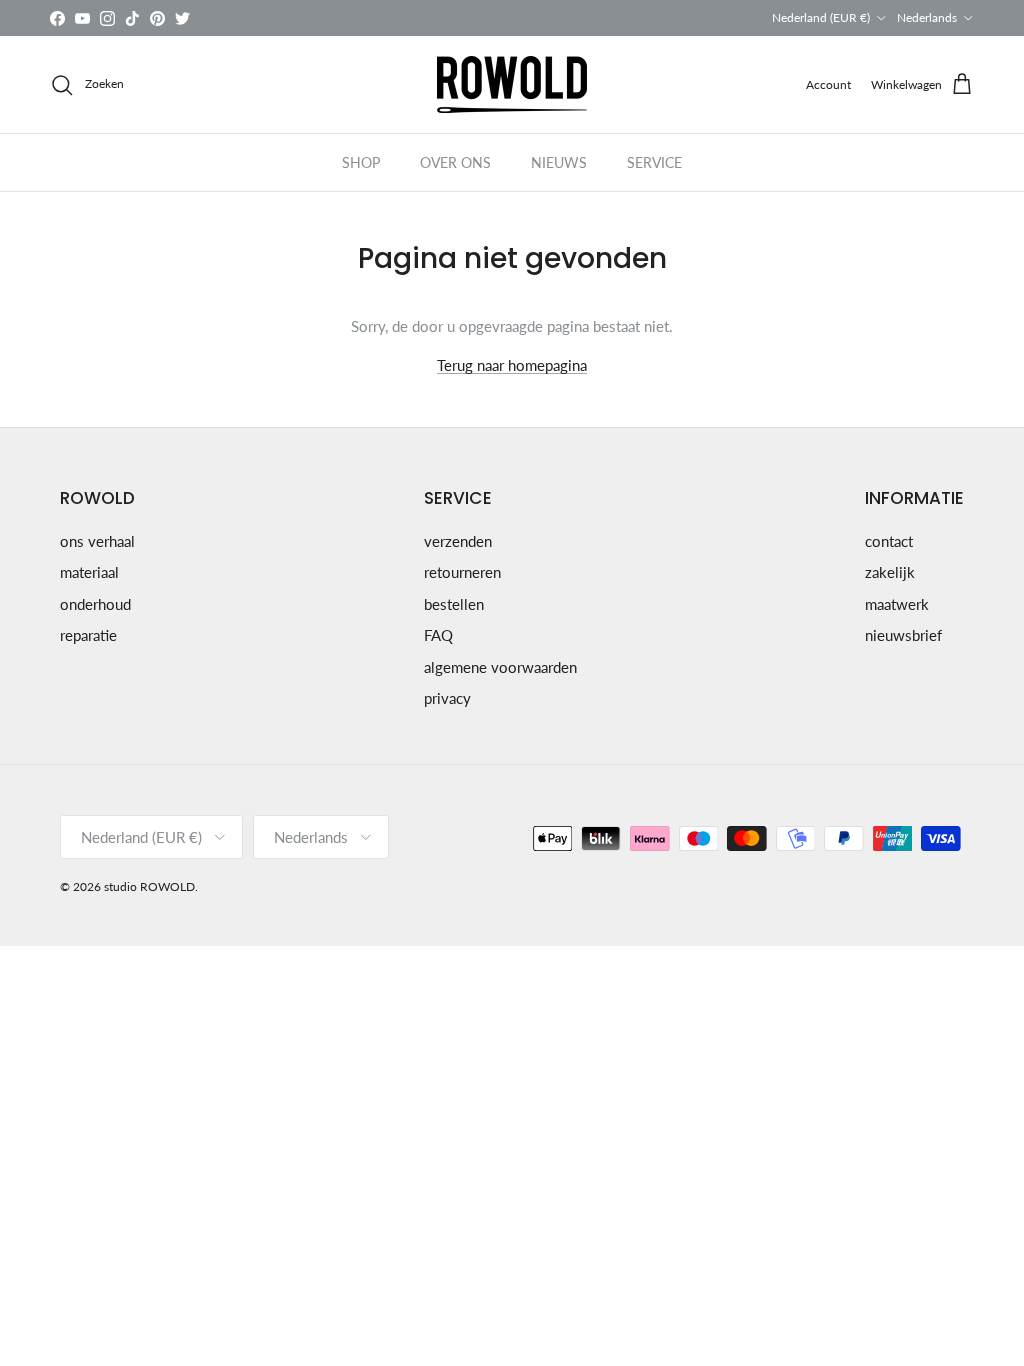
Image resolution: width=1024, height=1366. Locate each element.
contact (889, 541)
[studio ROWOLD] (512, 84)
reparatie (88, 635)
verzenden (458, 541)
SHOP (361, 162)
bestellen (454, 604)
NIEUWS (559, 162)
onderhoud (95, 604)
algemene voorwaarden (500, 667)
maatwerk (897, 604)
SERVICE (654, 162)
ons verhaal (97, 541)
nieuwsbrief (903, 635)
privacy (447, 698)
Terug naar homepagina (512, 365)
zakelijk (890, 572)
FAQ (438, 635)
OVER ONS (455, 162)
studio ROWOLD (149, 886)
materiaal (89, 572)
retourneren (462, 572)
